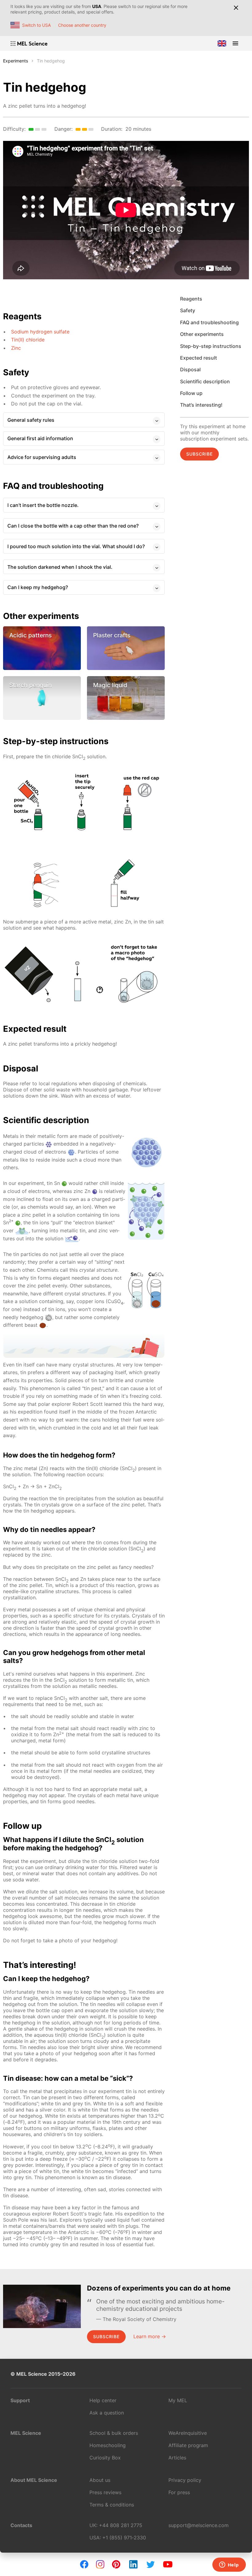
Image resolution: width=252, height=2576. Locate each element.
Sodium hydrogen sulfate (40, 332)
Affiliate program (188, 2445)
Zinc (16, 348)
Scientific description (205, 381)
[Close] (236, 8)
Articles (177, 2458)
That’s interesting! (201, 405)
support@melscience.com (199, 2525)
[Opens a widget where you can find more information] (229, 2565)
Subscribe (199, 454)
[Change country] (222, 43)
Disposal (190, 369)
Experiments (16, 61)
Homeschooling (108, 2445)
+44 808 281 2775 (121, 2525)
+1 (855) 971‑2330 (124, 2538)
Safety (188, 310)
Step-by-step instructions (211, 346)
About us (100, 2480)
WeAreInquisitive (188, 2433)
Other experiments (202, 334)
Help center (103, 2400)
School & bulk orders (114, 2433)
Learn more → (150, 2336)
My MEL (178, 2400)
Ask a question (107, 2413)
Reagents (191, 299)
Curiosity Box (105, 2458)
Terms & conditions (112, 2505)
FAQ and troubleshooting (209, 322)
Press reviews (105, 2492)
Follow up (191, 393)
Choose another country (82, 25)
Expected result (199, 358)
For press (179, 2492)
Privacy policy (185, 2480)
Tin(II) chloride (28, 340)
